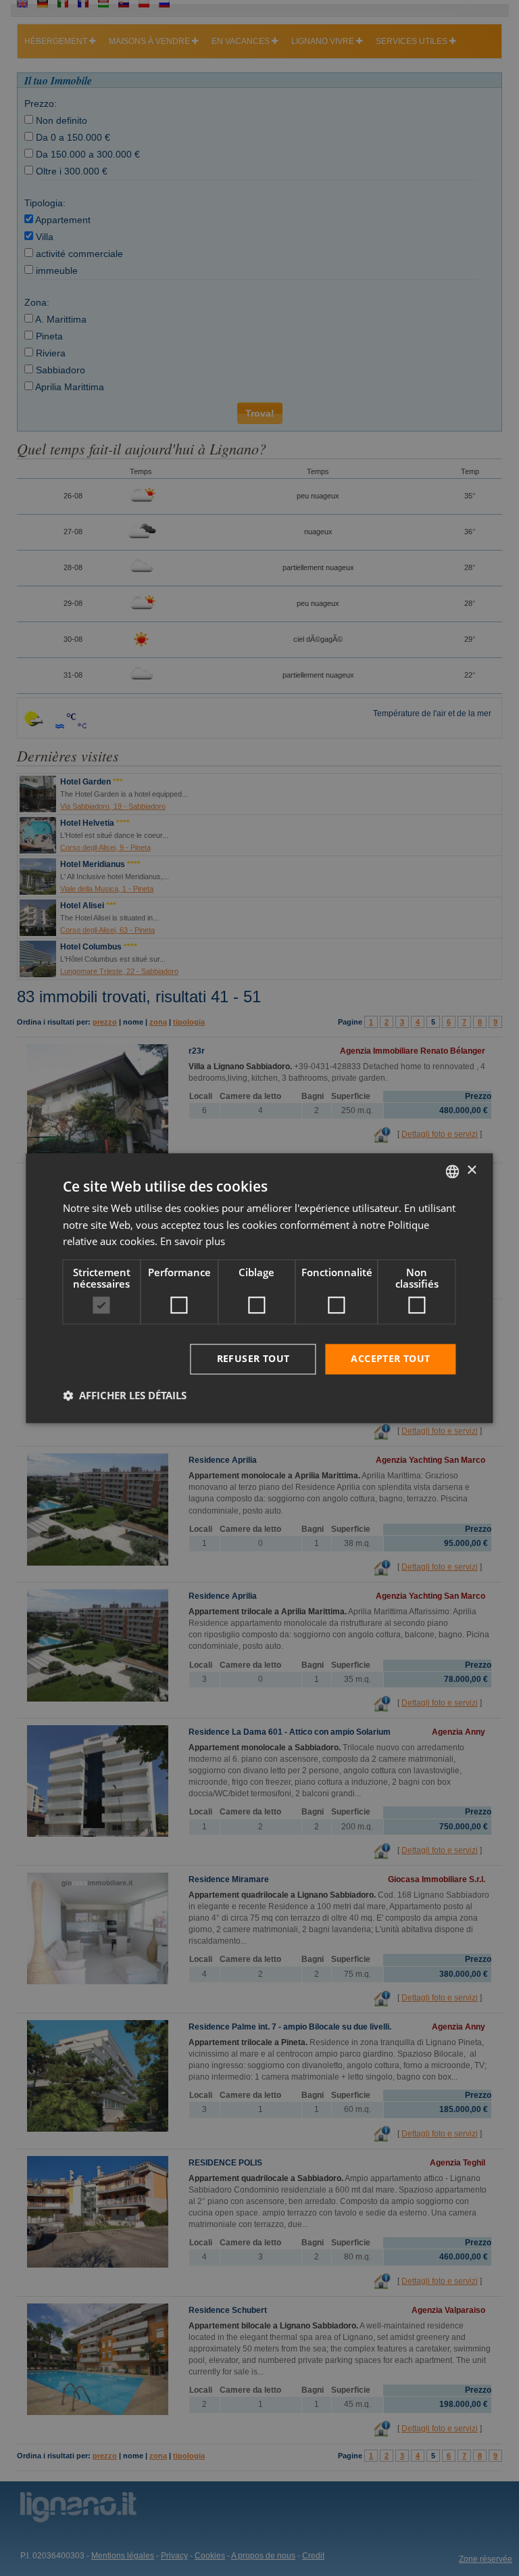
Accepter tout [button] (390, 1358)
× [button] (471, 1170)
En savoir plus (193, 1242)
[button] (125, 1395)
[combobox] (453, 1171)
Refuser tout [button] (253, 1358)
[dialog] (259, 1288)
